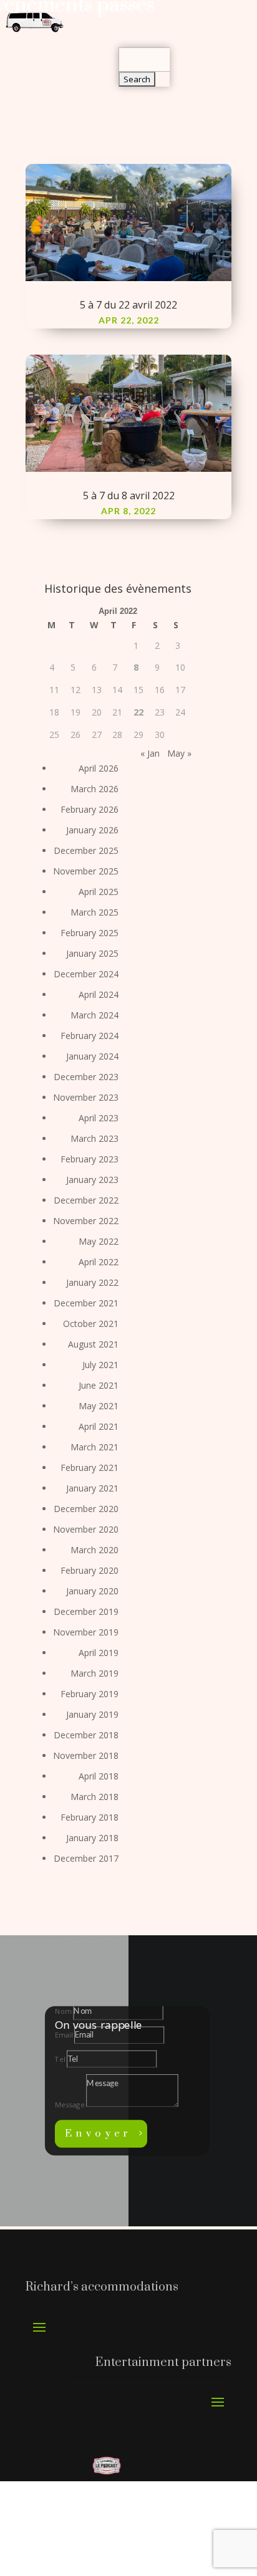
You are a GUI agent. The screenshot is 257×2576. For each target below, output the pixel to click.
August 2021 (93, 1344)
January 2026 (92, 830)
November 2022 (86, 1221)
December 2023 (86, 1077)
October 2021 (91, 1324)
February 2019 (90, 1694)
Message (70, 2104)
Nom (63, 2012)
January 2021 (92, 1488)
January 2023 (92, 1180)
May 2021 (99, 1406)
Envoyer (99, 2134)
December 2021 (86, 1303)
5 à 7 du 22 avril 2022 (128, 305)
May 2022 (99, 1241)
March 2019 (95, 1673)
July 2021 (100, 1365)
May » (179, 753)
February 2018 (90, 1817)
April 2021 (99, 1426)
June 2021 (99, 1385)
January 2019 (92, 1714)
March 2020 (95, 1550)
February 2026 (90, 809)
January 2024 (92, 1056)
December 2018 (86, 1735)
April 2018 (99, 1776)
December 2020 (86, 1509)
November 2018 (86, 1755)
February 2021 (90, 1468)
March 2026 (95, 789)
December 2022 (86, 1200)
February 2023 (90, 1159)
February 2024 (90, 1036)
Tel (60, 2059)
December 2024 (86, 974)
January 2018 (92, 1838)
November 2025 (86, 871)
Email (64, 2035)
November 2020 (86, 1529)
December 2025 (86, 850)
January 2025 (92, 953)
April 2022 (99, 1262)
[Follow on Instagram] (82, 2542)
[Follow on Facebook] (56, 2542)
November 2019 (86, 1632)
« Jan (150, 753)
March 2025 (95, 912)
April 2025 (99, 892)
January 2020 (92, 1591)
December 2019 (86, 1611)
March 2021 (95, 1447)
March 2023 (95, 1138)
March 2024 (95, 1015)
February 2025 (90, 933)
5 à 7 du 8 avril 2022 (129, 496)
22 (138, 712)
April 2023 (99, 1118)
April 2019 (99, 1653)
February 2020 (90, 1570)
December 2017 (86, 1858)
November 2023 (86, 1097)
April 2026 (99, 768)
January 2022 (92, 1282)
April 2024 (99, 994)
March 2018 (95, 1797)
